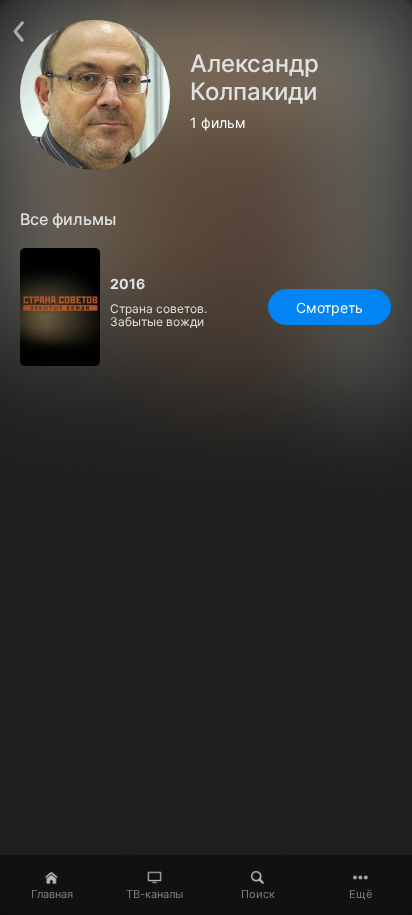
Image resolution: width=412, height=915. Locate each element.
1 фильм (218, 123)
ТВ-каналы (154, 894)
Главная (52, 894)
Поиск (258, 894)
